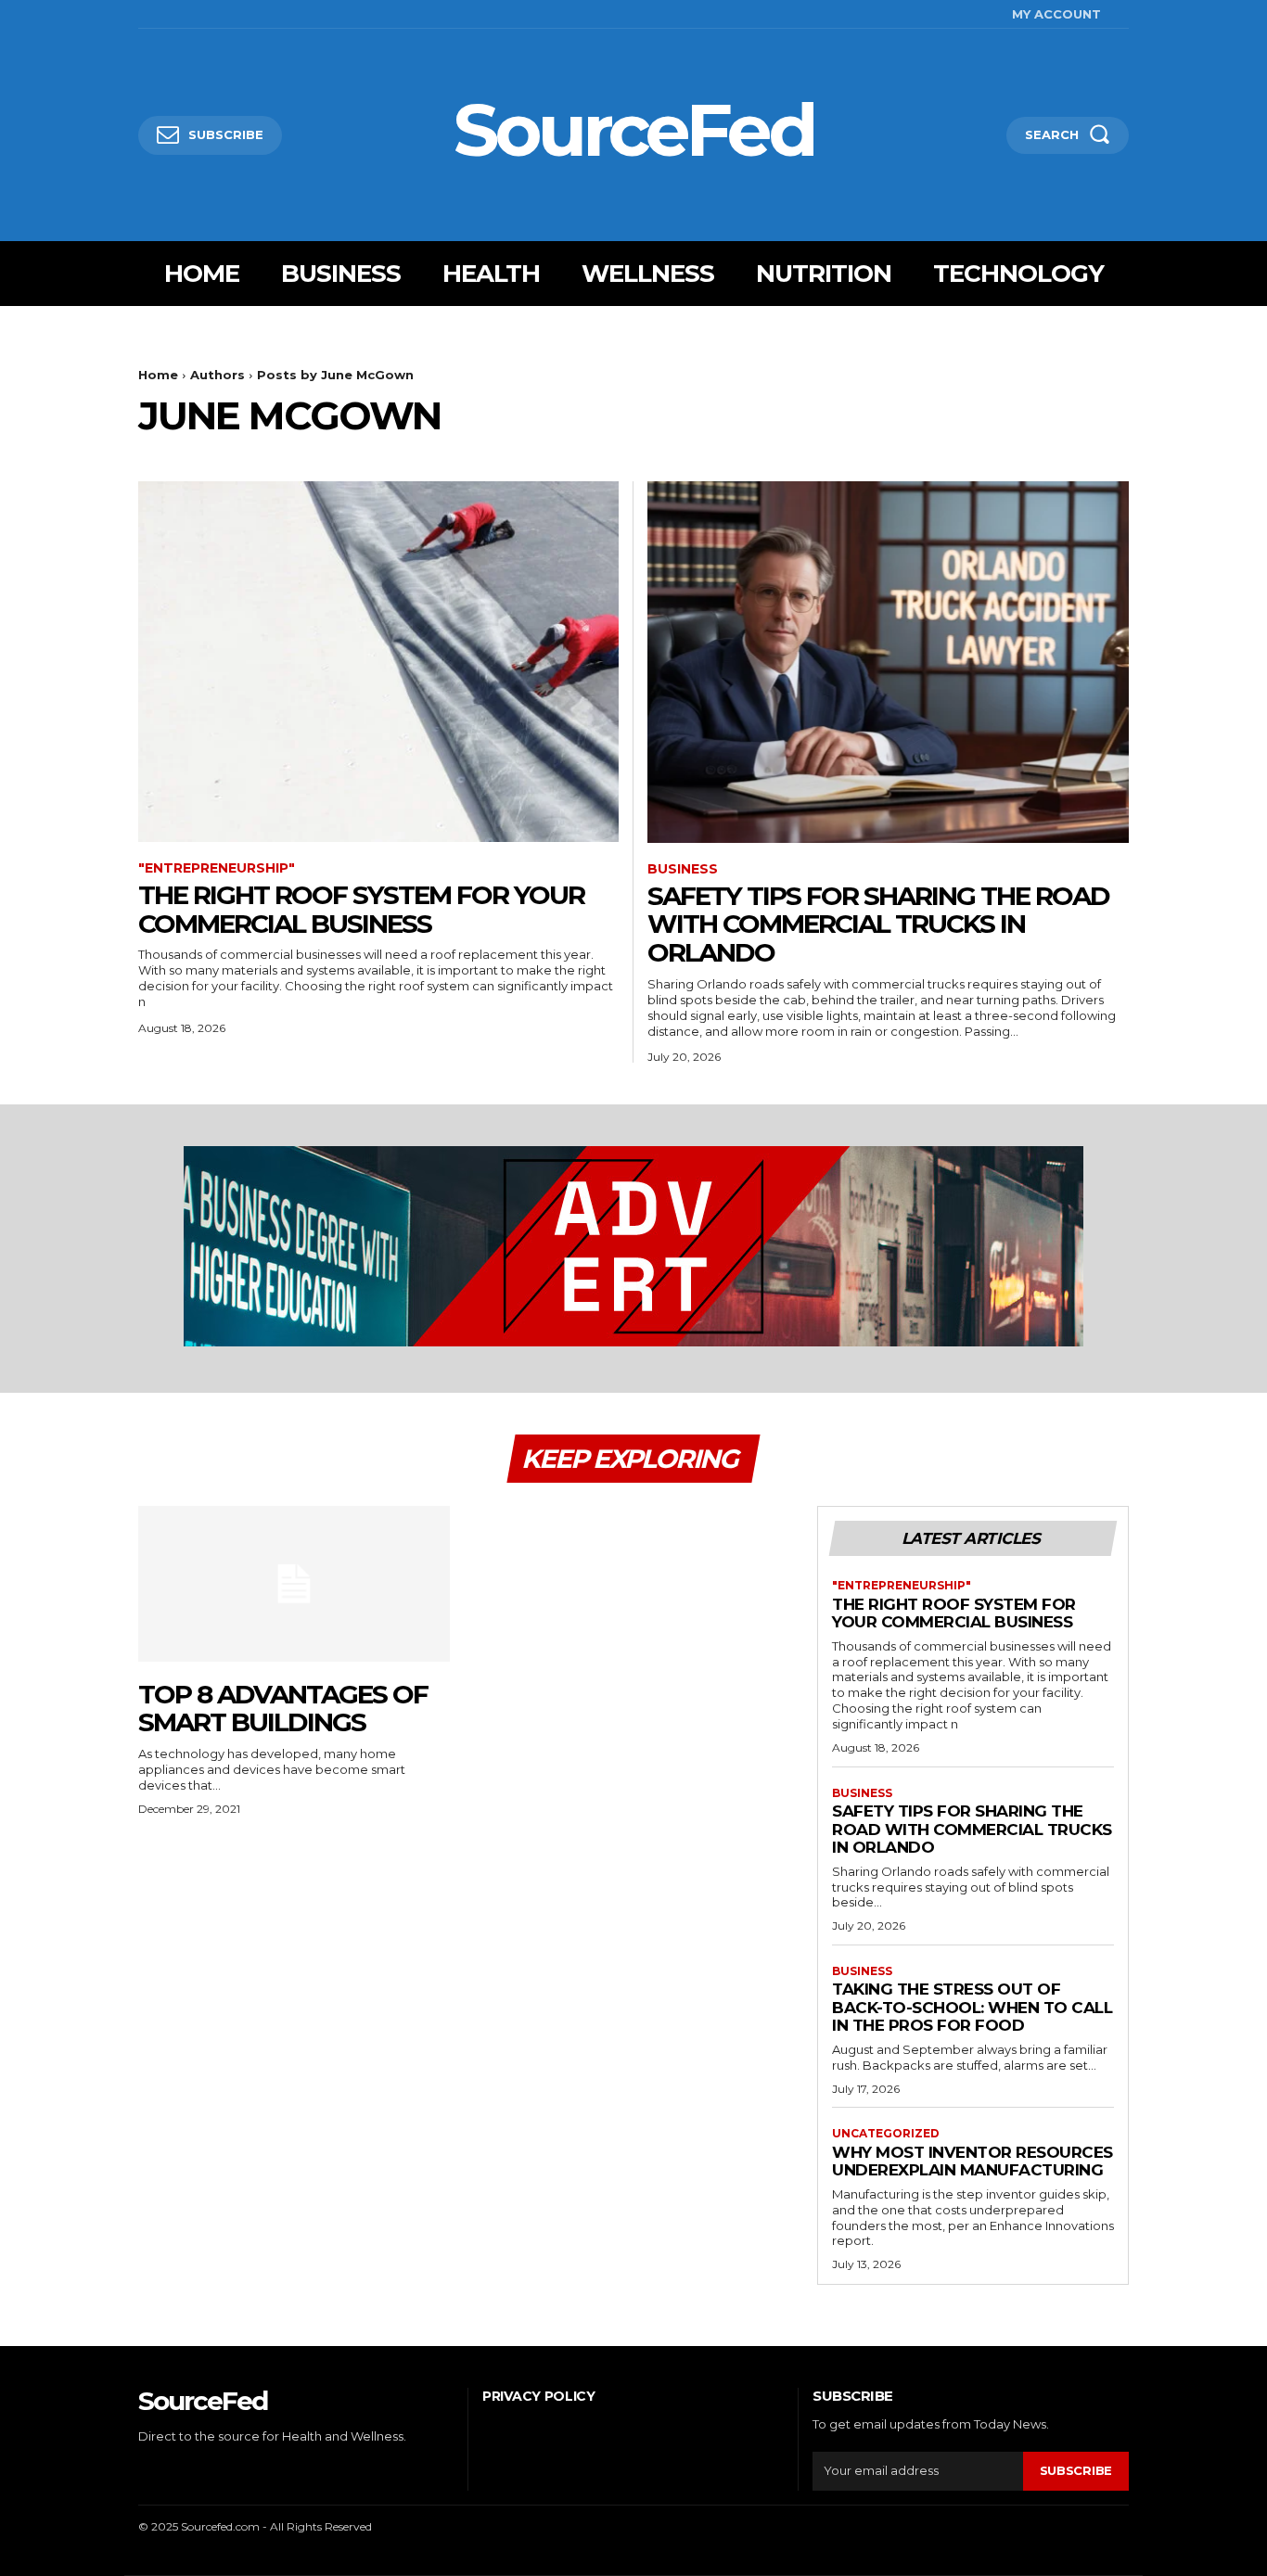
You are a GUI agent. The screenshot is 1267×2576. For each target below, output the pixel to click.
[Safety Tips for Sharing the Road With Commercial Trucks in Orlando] (888, 662)
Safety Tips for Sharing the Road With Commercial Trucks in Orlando (878, 925)
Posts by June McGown (335, 375)
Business (683, 869)
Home (158, 375)
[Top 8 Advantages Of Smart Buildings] (294, 1584)
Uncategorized (886, 2134)
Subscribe (1076, 2470)
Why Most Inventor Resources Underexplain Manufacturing (973, 2162)
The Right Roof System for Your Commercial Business (361, 909)
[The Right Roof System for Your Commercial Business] (378, 662)
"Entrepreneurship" (217, 868)
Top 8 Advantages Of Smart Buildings (283, 1709)
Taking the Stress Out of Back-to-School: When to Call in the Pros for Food (972, 2007)
